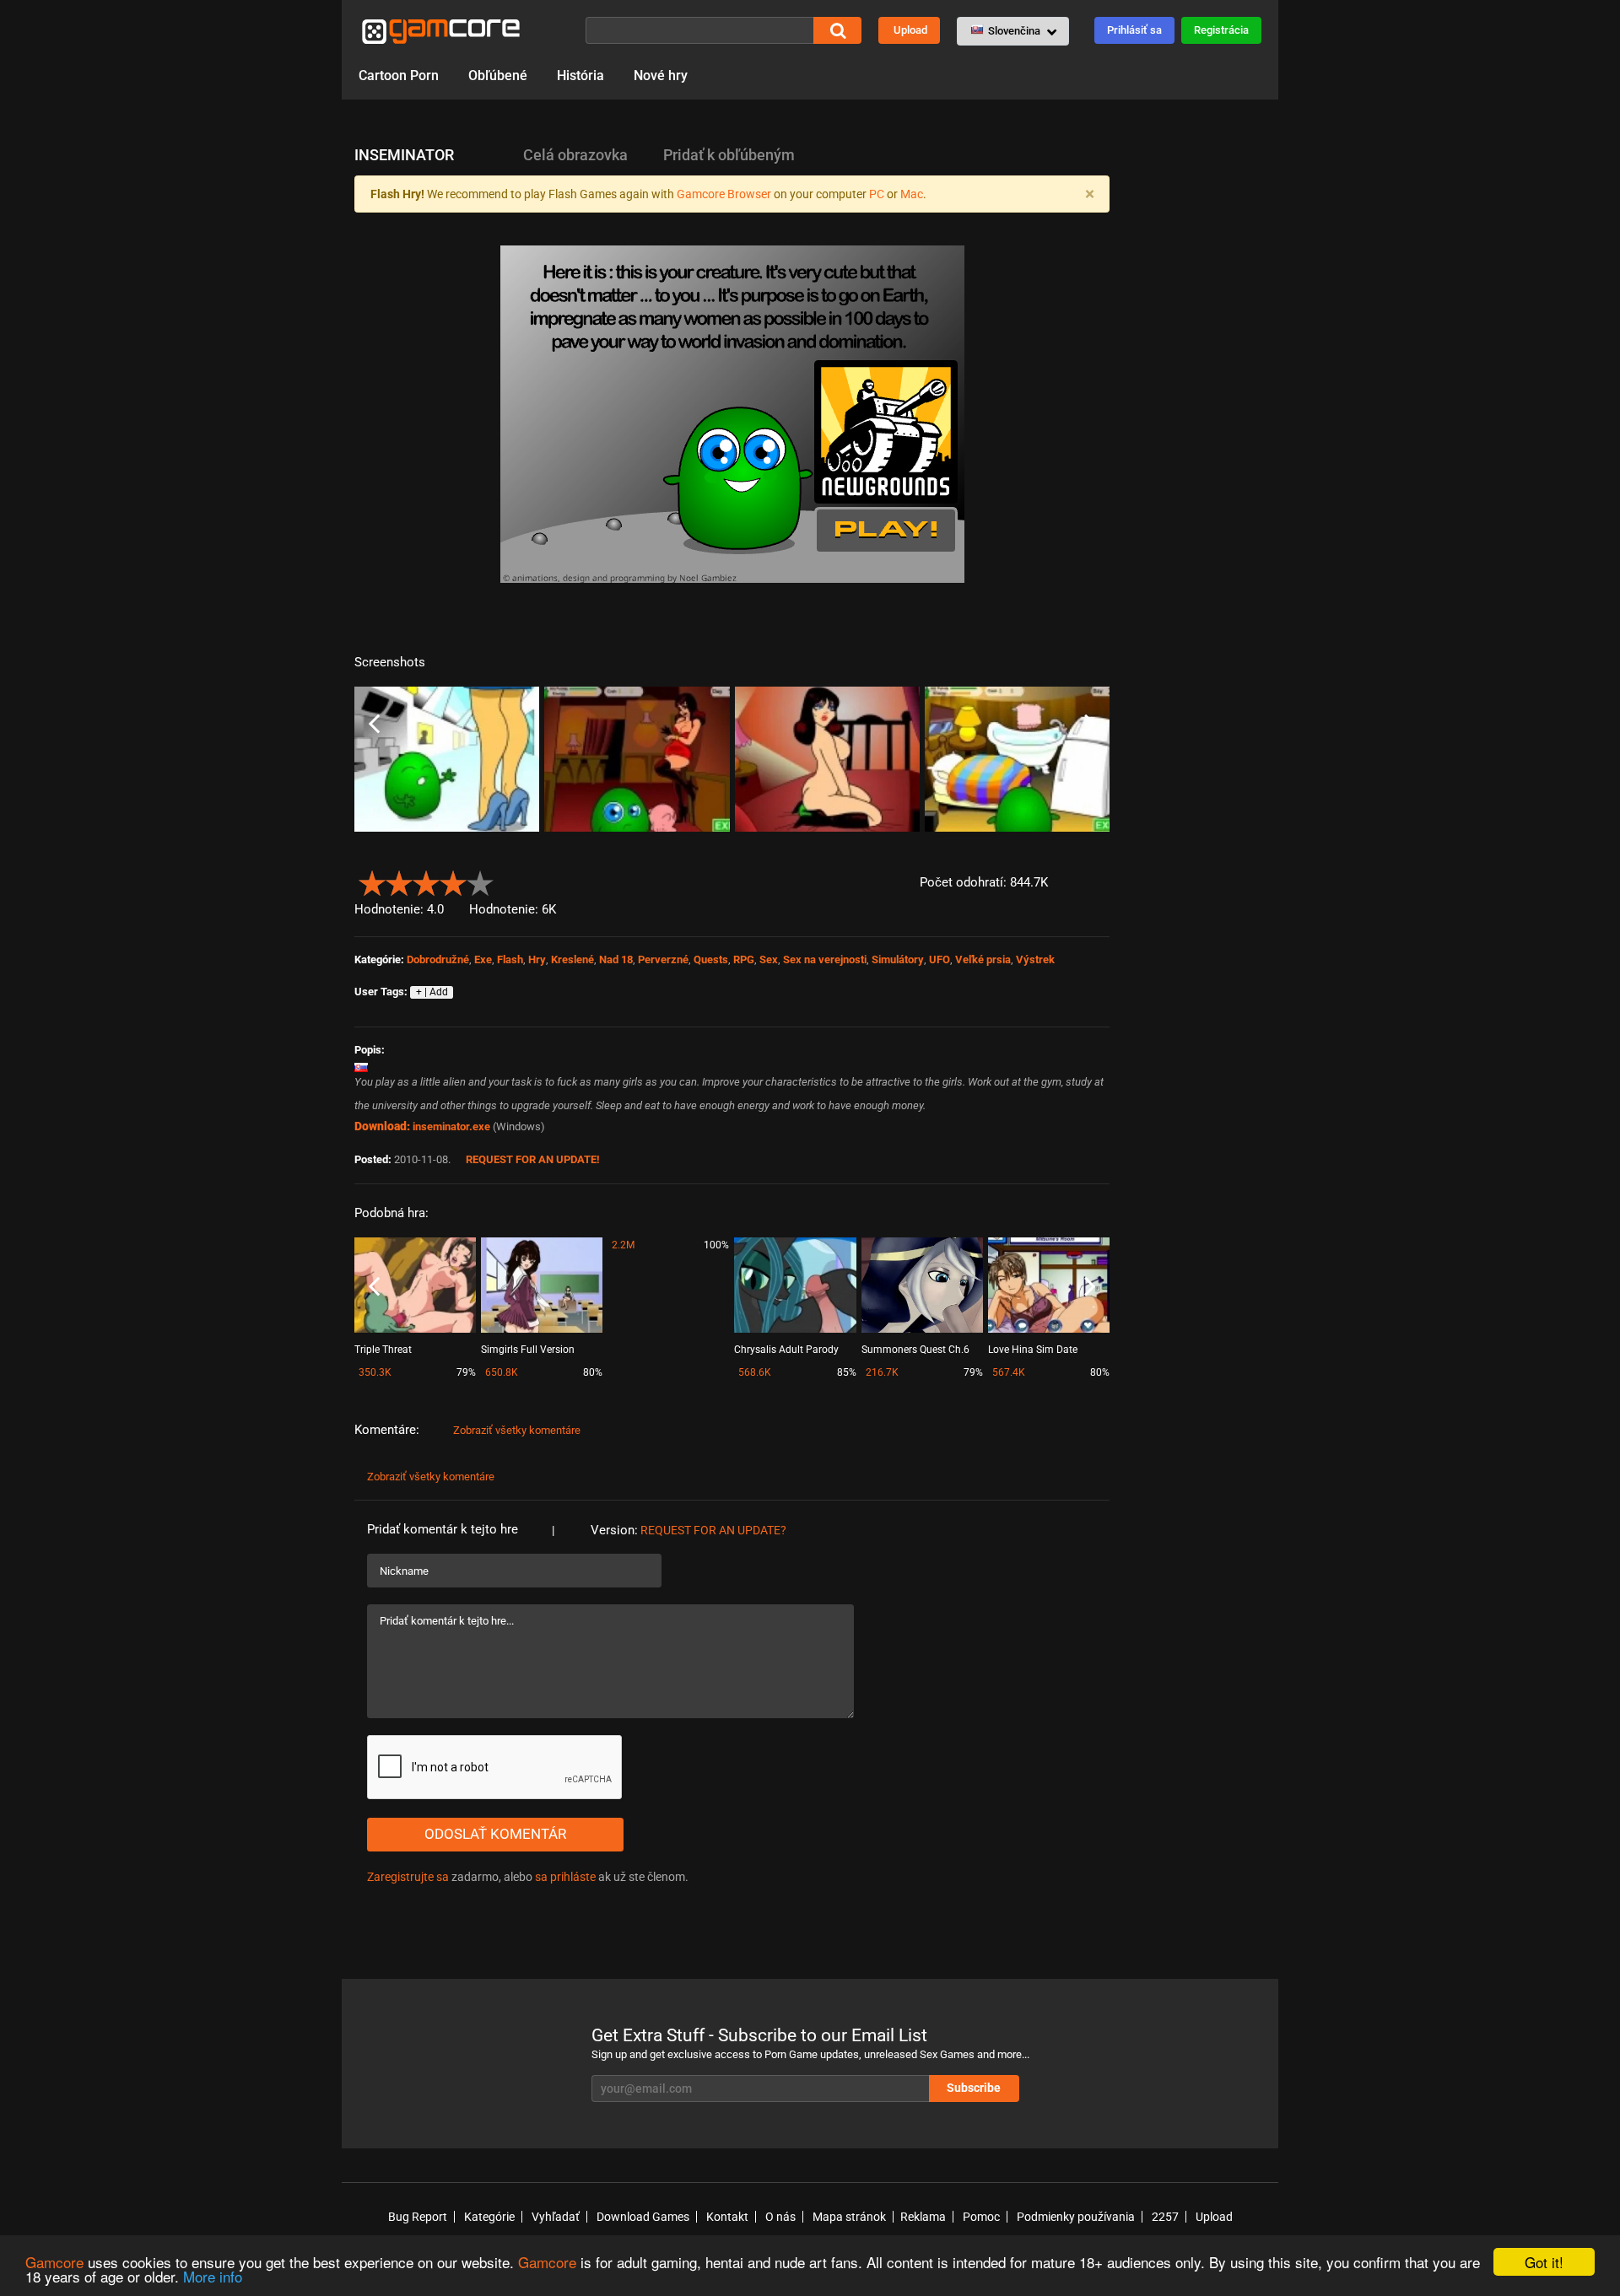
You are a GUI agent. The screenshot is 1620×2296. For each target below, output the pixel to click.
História (580, 75)
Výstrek (1035, 959)
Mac (912, 194)
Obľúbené (498, 75)
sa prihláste (565, 1877)
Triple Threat (383, 1350)
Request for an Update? (713, 1530)
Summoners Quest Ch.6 (915, 1350)
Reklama (923, 2217)
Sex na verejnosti (825, 959)
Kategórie (489, 2217)
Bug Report (418, 2217)
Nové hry (661, 75)
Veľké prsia (983, 959)
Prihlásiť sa (1134, 30)
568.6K (755, 1372)
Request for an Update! (533, 1159)
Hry (537, 959)
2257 (1165, 2217)
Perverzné (663, 959)
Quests (711, 959)
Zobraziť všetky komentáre (517, 1430)
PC (877, 194)
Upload (910, 30)
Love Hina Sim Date (1033, 1350)
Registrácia (1221, 30)
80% (593, 1372)
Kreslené (572, 959)
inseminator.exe (451, 1126)
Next (1090, 724)
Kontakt (727, 2217)
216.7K (882, 1372)
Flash (510, 959)
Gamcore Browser (724, 194)
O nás (780, 2217)
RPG (744, 959)
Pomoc (981, 2217)
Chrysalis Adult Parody (786, 1350)
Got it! (1544, 2262)
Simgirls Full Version (528, 1350)
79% (466, 1372)
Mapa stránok (849, 2217)
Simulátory (898, 959)
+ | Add (432, 992)
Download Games (643, 2217)
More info (213, 2276)
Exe (483, 959)
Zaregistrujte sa (408, 1877)
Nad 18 (616, 959)
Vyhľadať (556, 2217)
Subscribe (974, 2088)
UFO (940, 959)
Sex (769, 959)
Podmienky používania (1076, 2217)
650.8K (502, 1372)
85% (847, 1372)
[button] (1013, 31)
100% (716, 1245)
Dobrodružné (438, 959)
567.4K (1009, 1372)
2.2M (623, 1245)
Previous (374, 724)
